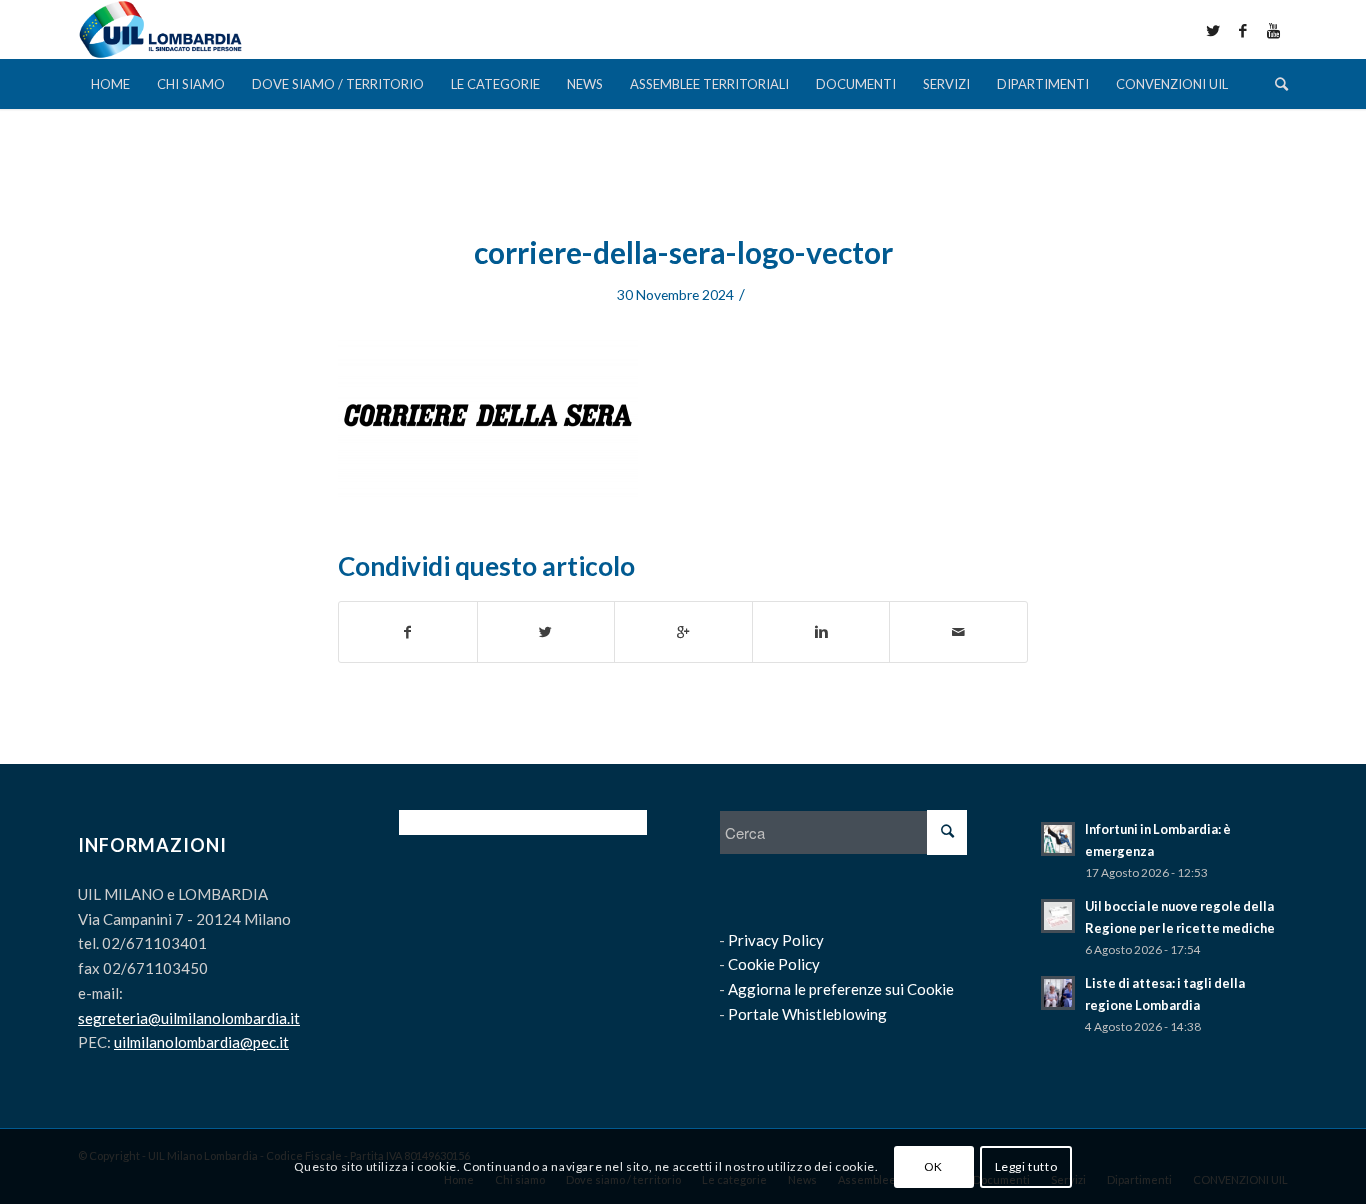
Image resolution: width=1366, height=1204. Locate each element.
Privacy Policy (776, 940)
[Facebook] (1243, 30)
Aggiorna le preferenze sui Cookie (841, 989)
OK (933, 1165)
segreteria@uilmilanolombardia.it (189, 1018)
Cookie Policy (774, 964)
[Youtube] (1273, 30)
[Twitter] (1213, 30)
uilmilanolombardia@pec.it (201, 1042)
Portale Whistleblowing (807, 1014)
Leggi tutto (1026, 1165)
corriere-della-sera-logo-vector (683, 252)
